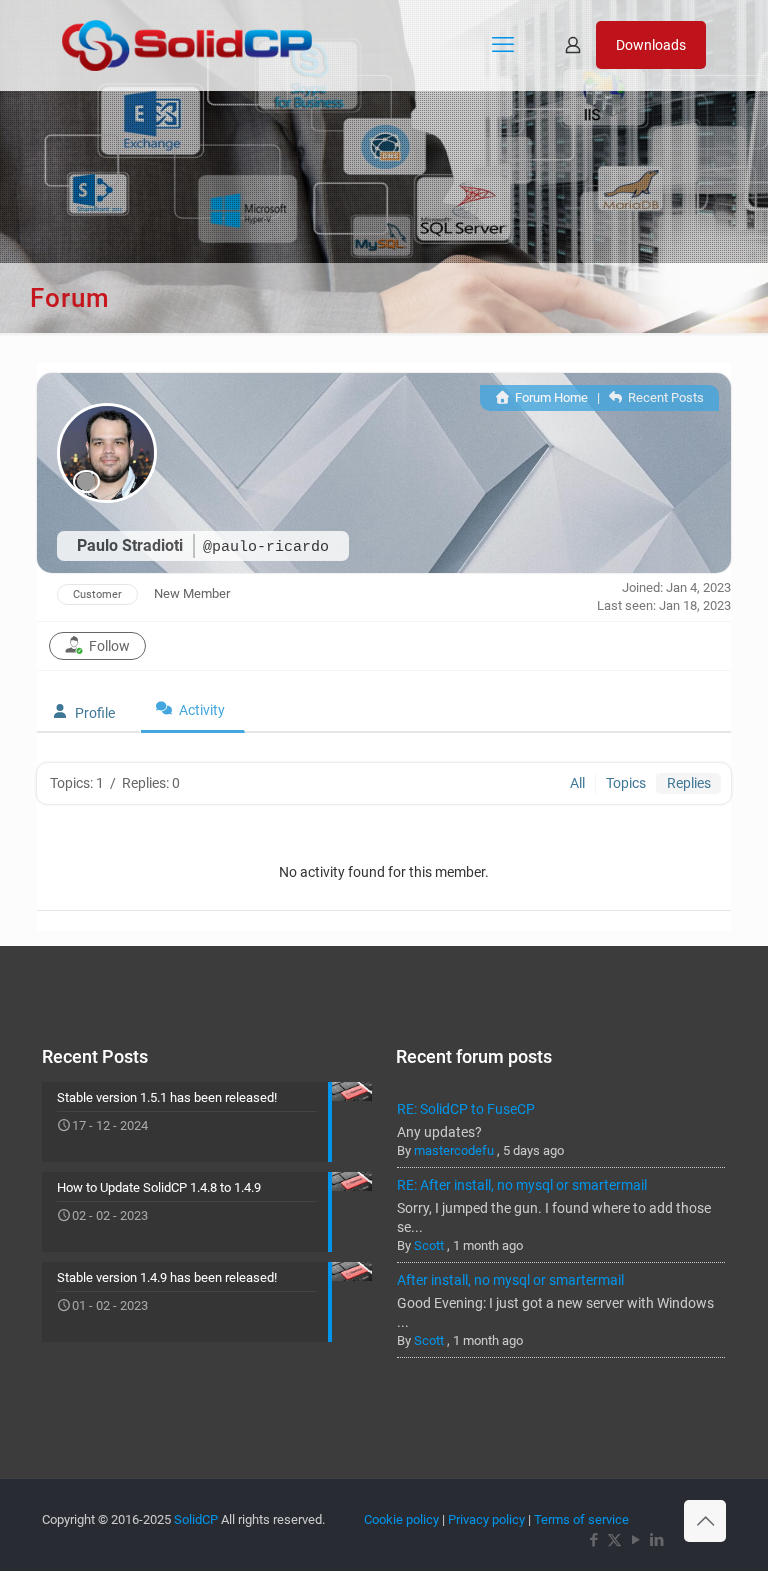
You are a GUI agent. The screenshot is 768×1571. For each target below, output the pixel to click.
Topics (626, 783)
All (577, 783)
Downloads (651, 45)
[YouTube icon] (635, 1540)
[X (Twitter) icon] (614, 1540)
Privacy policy (486, 1519)
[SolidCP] (187, 45)
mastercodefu (454, 1150)
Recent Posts (664, 397)
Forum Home (549, 397)
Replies (689, 783)
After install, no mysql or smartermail (510, 1280)
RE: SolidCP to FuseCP (466, 1109)
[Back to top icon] (705, 1521)
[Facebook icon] (593, 1540)
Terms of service (581, 1519)
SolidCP (196, 1519)
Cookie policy (401, 1519)
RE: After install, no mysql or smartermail (522, 1185)
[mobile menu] (503, 45)
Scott (429, 1245)
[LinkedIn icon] (656, 1540)
